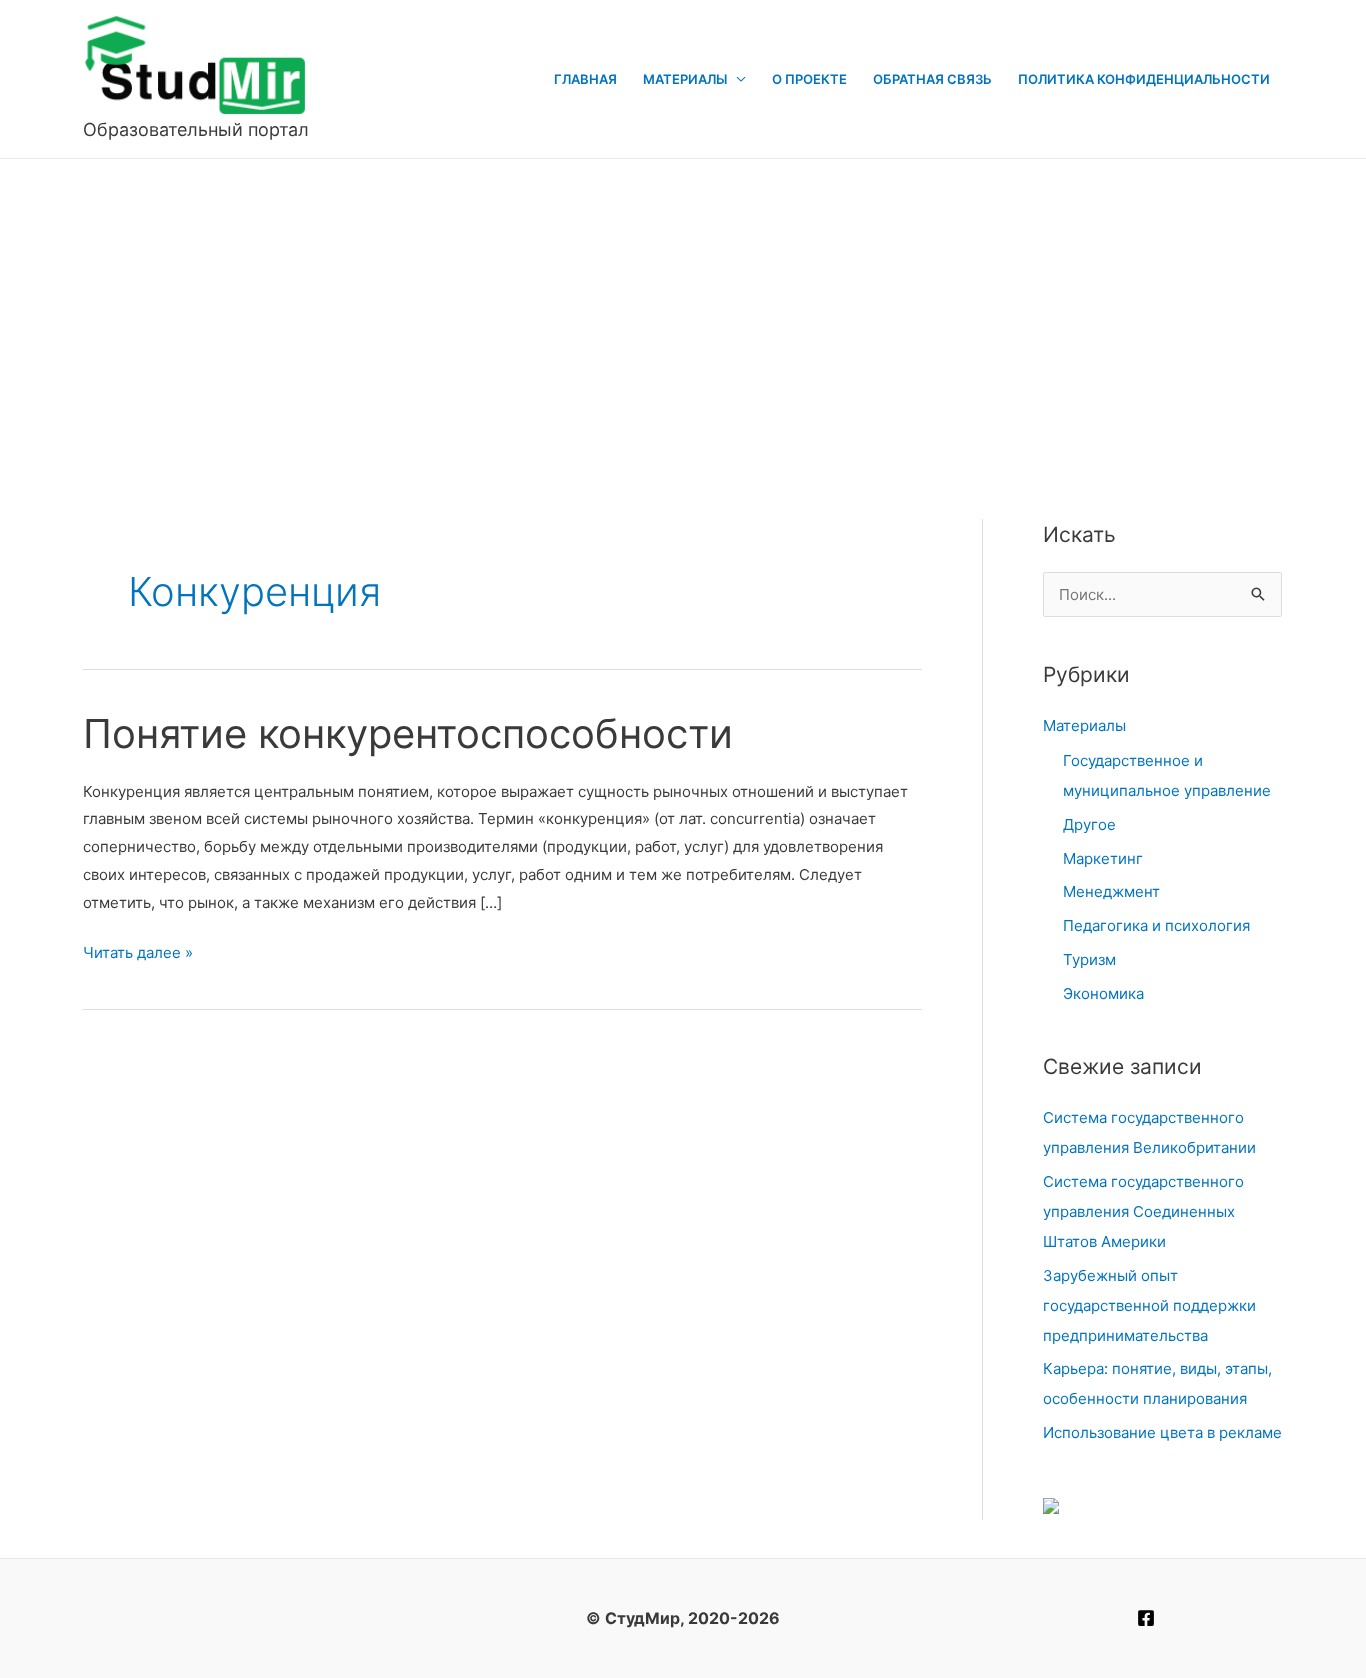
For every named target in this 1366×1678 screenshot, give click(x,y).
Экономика (1103, 993)
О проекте (809, 79)
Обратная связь (932, 79)
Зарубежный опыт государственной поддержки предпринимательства (1149, 1305)
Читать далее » (138, 954)
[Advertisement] (683, 309)
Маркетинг (1103, 858)
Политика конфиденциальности (1144, 79)
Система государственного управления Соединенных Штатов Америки (1143, 1211)
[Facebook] (1146, 1618)
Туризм (1089, 959)
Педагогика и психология (1156, 925)
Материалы (685, 79)
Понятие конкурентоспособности (408, 733)
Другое (1089, 824)
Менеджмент (1111, 891)
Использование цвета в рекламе (1162, 1432)
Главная (585, 79)
